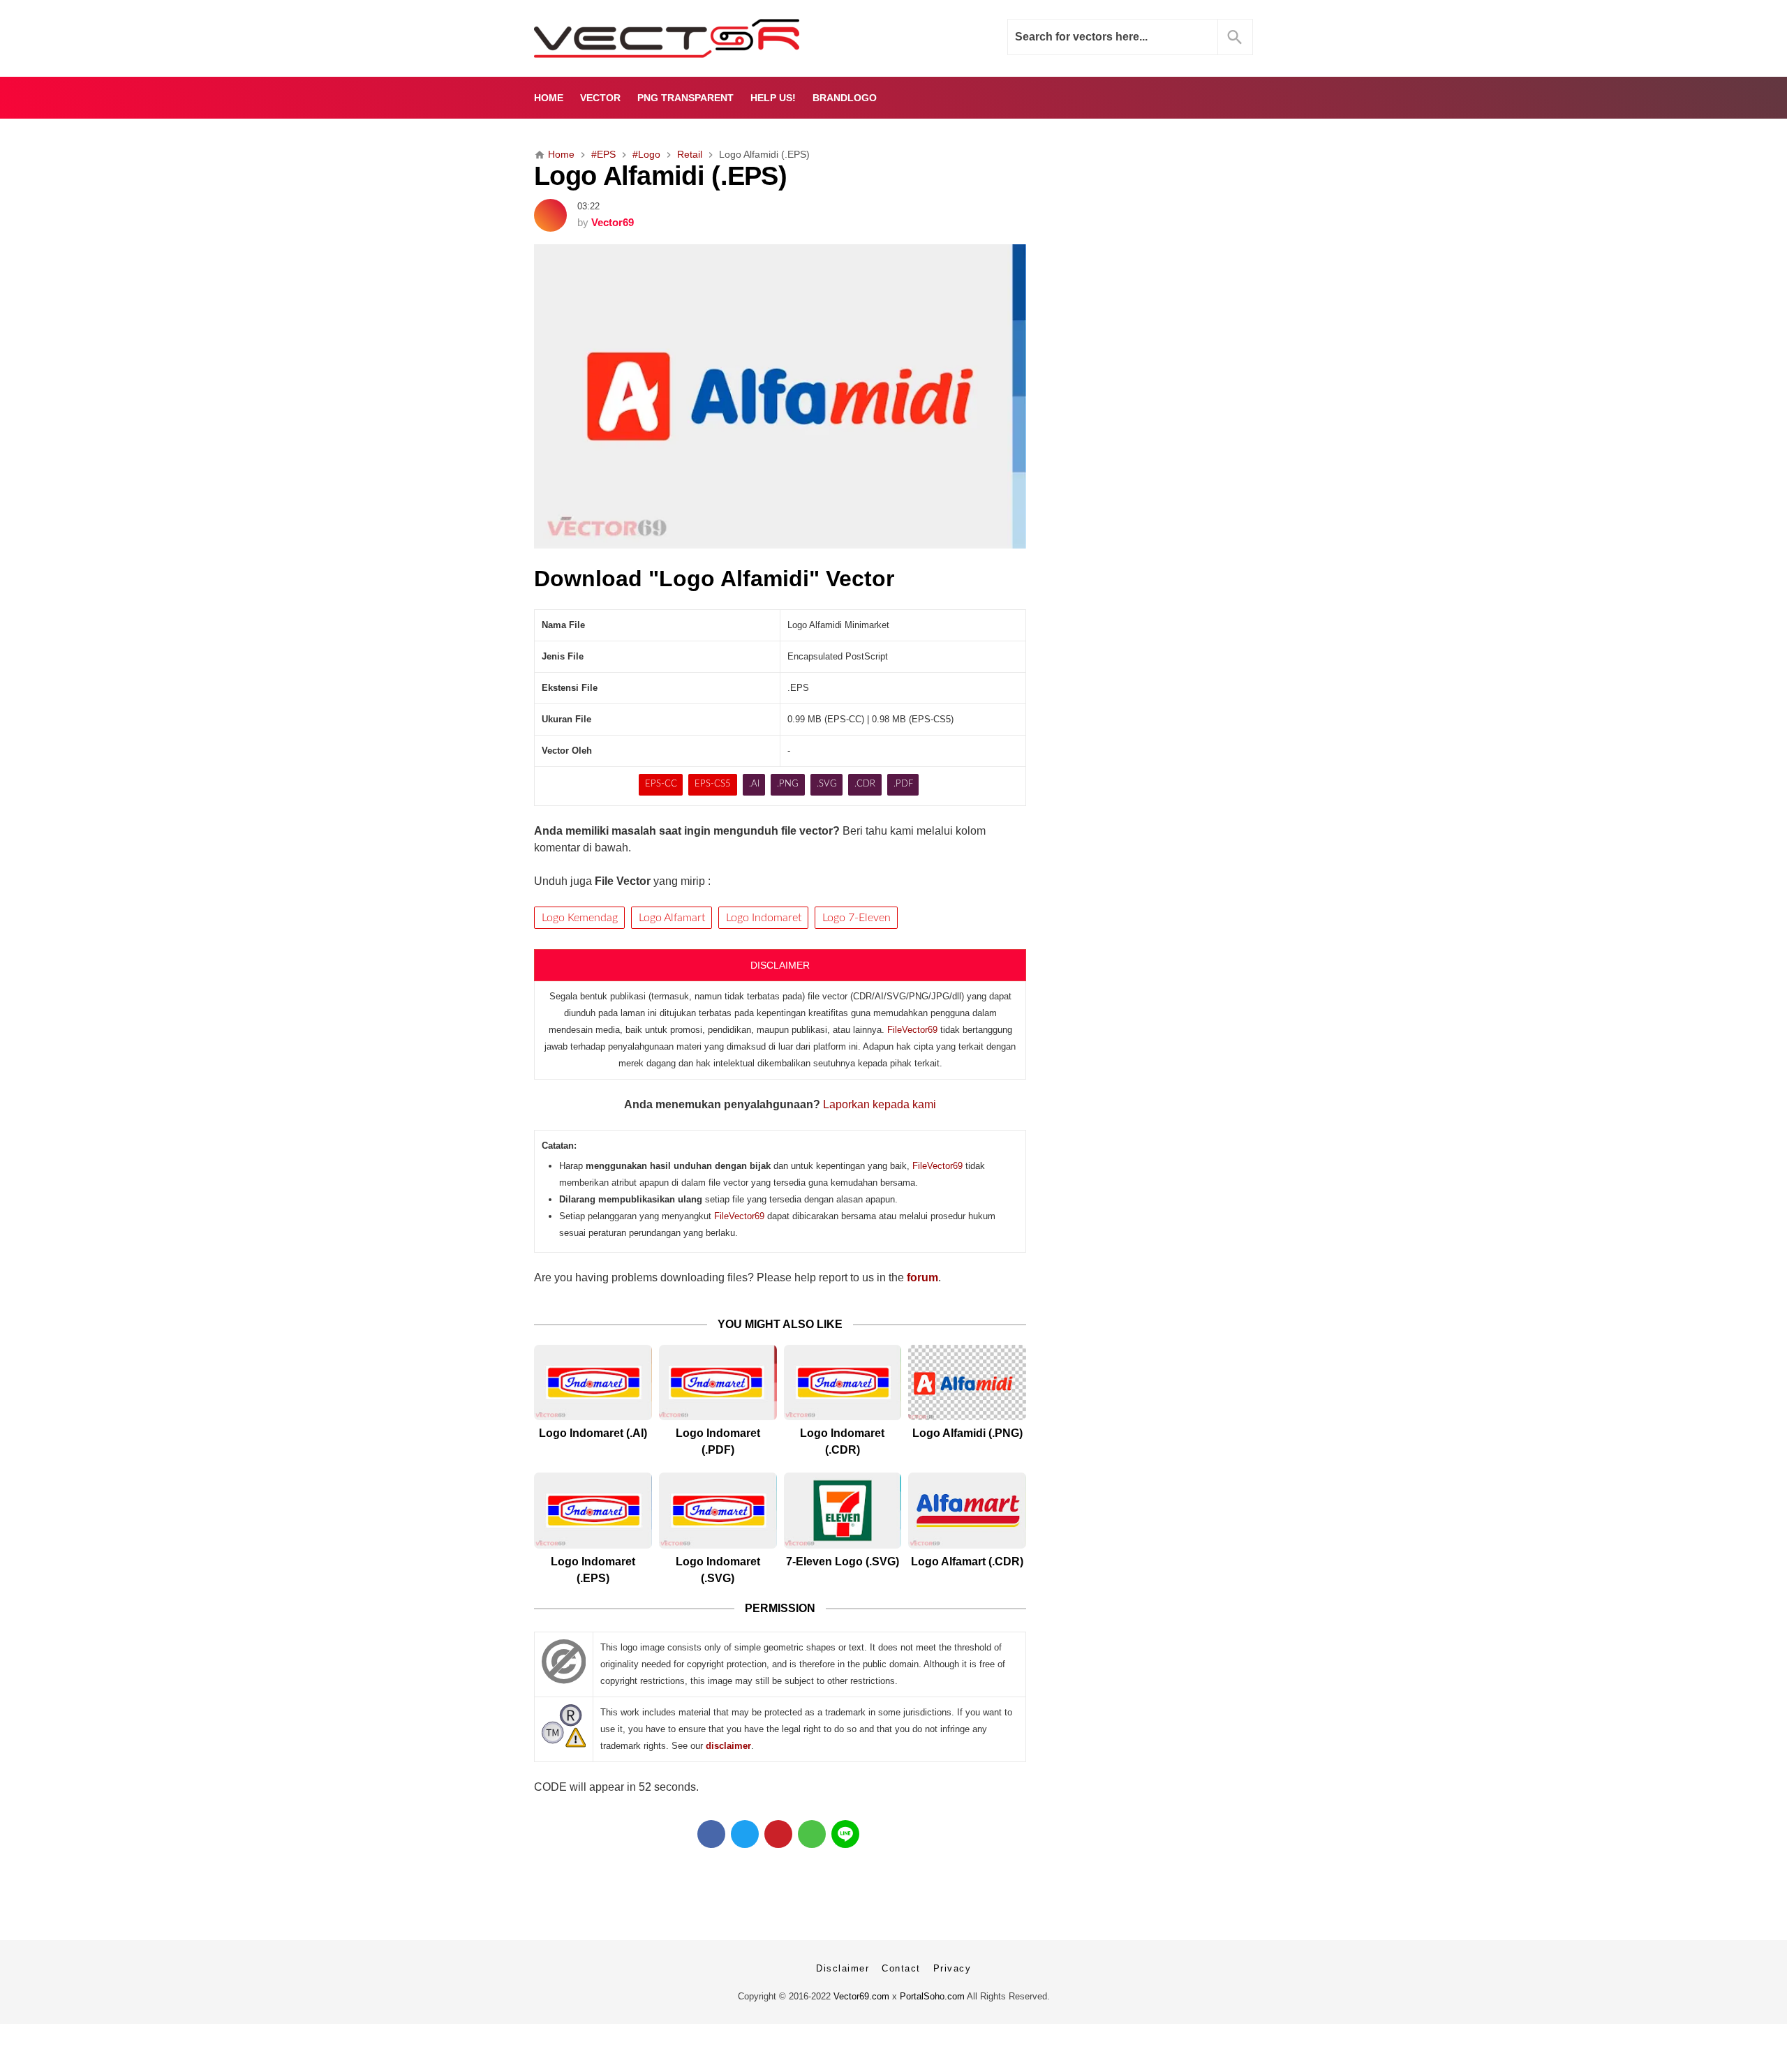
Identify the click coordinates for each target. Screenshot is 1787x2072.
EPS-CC (661, 784)
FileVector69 (912, 1030)
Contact (901, 1968)
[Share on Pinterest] (778, 1834)
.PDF (903, 784)
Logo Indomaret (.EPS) (593, 1570)
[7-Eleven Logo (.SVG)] (843, 1511)
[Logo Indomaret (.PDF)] (718, 1383)
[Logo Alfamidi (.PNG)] (967, 1383)
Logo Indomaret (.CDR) (842, 1441)
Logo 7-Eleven (857, 918)
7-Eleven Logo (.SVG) (843, 1562)
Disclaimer (843, 1968)
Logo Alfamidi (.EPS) (660, 176)
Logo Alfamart (672, 918)
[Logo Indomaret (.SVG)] (718, 1511)
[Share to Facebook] (711, 1834)
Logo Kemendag (580, 918)
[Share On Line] (845, 1834)
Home (549, 98)
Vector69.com (861, 1996)
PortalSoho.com (932, 1996)
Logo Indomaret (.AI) (593, 1433)
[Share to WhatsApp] (812, 1834)
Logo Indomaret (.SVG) (718, 1570)
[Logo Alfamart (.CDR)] (967, 1511)
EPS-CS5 (713, 784)
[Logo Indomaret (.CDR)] (843, 1383)
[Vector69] (710, 38)
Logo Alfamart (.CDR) (967, 1562)
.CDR (865, 784)
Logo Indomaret (764, 918)
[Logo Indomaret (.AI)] (593, 1383)
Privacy (952, 1968)
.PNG (788, 784)
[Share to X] (745, 1834)
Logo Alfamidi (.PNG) (967, 1433)
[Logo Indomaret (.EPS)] (593, 1511)
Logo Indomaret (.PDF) (718, 1441)
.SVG (827, 784)
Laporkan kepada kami (880, 1104)
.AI (754, 784)
